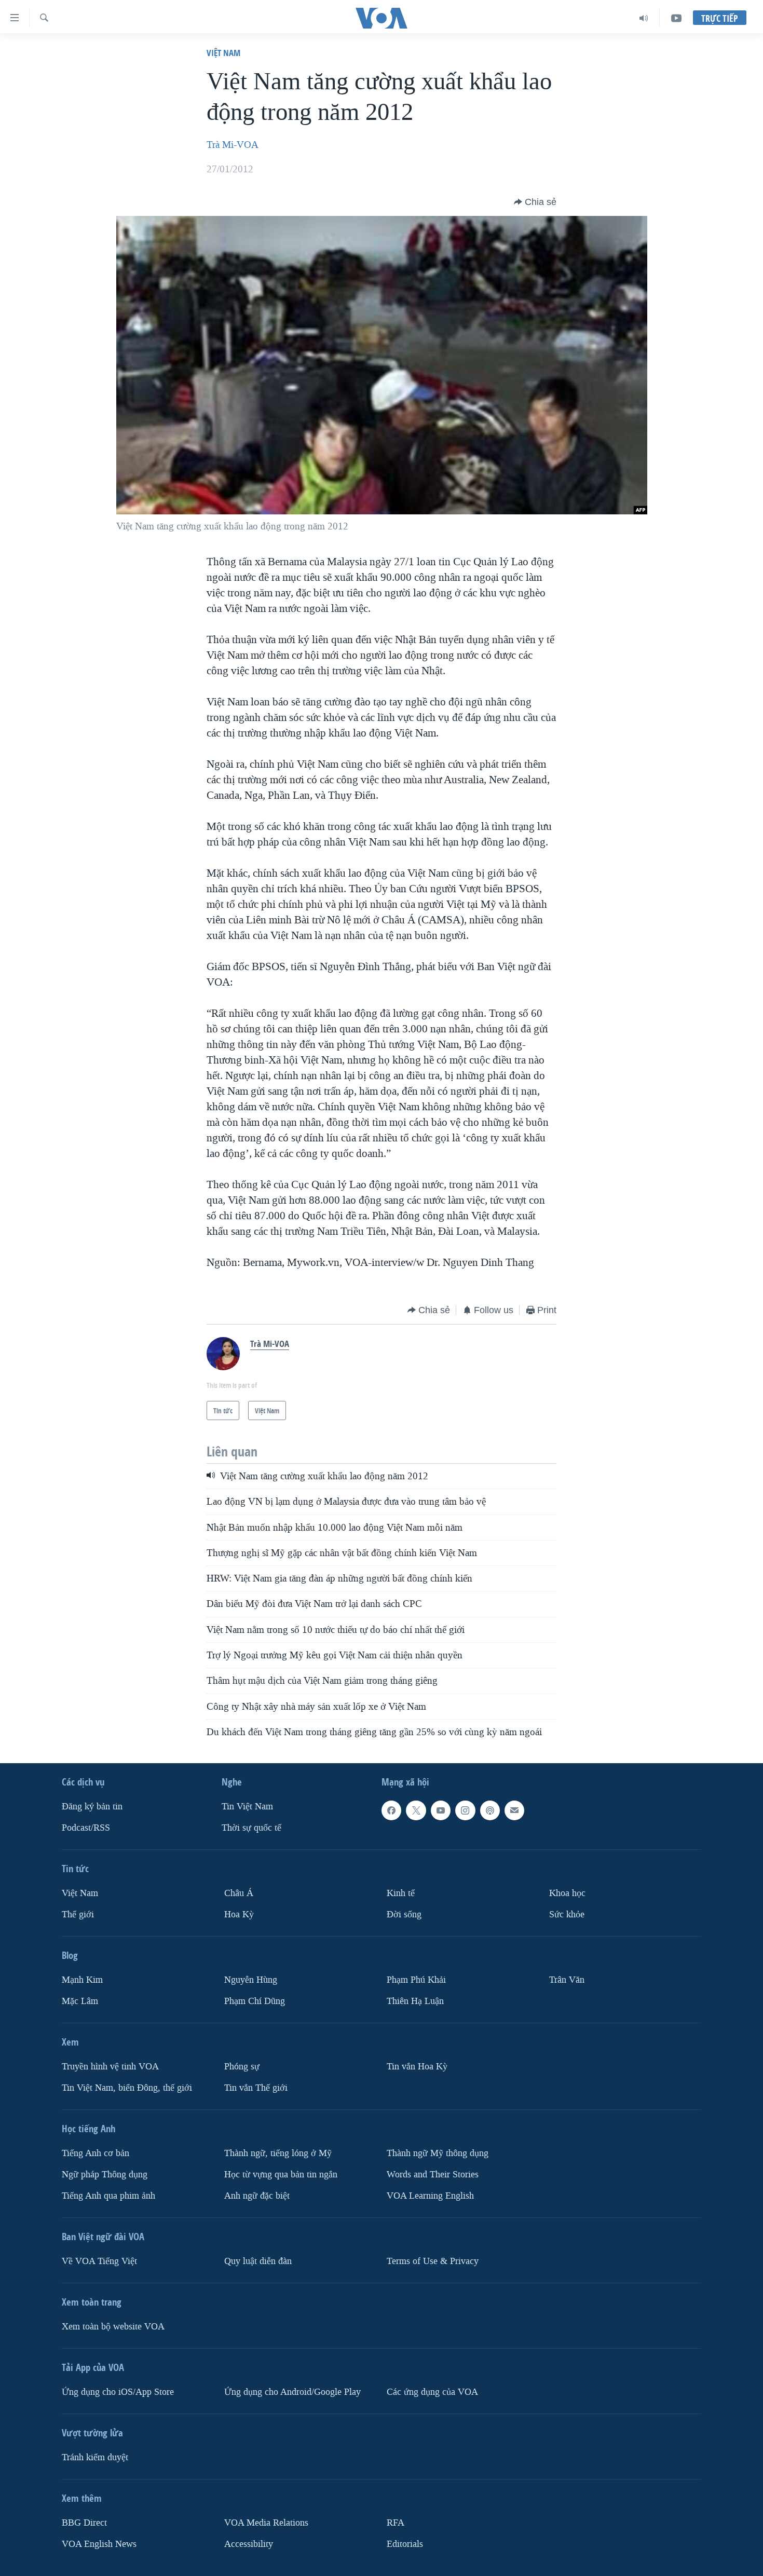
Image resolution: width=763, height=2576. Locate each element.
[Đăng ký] (514, 1810)
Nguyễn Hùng (251, 1980)
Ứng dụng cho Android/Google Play (292, 2392)
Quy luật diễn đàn (258, 2261)
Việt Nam (223, 53)
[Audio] (644, 18)
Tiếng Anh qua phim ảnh (108, 2196)
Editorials (405, 2544)
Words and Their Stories (433, 2175)
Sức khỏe (567, 1914)
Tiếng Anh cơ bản (96, 2153)
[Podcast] (490, 1810)
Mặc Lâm (80, 2001)
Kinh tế (401, 1893)
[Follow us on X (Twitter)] (416, 1810)
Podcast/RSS (86, 1828)
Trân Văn (567, 1980)
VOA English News (99, 2544)
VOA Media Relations (266, 2523)
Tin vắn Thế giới (256, 2088)
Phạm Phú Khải (416, 1980)
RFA (396, 2523)
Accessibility (249, 2544)
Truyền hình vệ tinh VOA (110, 2067)
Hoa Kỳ (239, 1914)
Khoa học (567, 1893)
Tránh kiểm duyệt (95, 2457)
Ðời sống (404, 1914)
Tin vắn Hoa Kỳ (417, 2067)
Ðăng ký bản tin (92, 1807)
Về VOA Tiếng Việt (99, 2261)
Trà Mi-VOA (233, 145)
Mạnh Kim (82, 1980)
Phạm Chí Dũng (255, 2001)
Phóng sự (242, 2067)
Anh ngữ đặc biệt (257, 2196)
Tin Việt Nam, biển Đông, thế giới (127, 2088)
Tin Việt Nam (247, 1807)
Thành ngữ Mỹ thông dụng (438, 2153)
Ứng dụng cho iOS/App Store (118, 2392)
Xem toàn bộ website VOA (113, 2327)
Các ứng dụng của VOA (432, 2392)
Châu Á (239, 1893)
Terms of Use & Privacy (433, 2261)
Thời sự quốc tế (251, 1828)
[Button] (535, 202)
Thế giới (78, 1914)
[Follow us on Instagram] (465, 1810)
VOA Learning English (430, 2196)
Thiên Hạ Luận (415, 2001)
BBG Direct (84, 2523)
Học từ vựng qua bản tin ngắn (281, 2175)
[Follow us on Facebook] (391, 1810)
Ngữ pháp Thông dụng (105, 2175)
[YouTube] (676, 18)
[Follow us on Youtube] (441, 1810)
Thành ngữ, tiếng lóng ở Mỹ (278, 2153)
